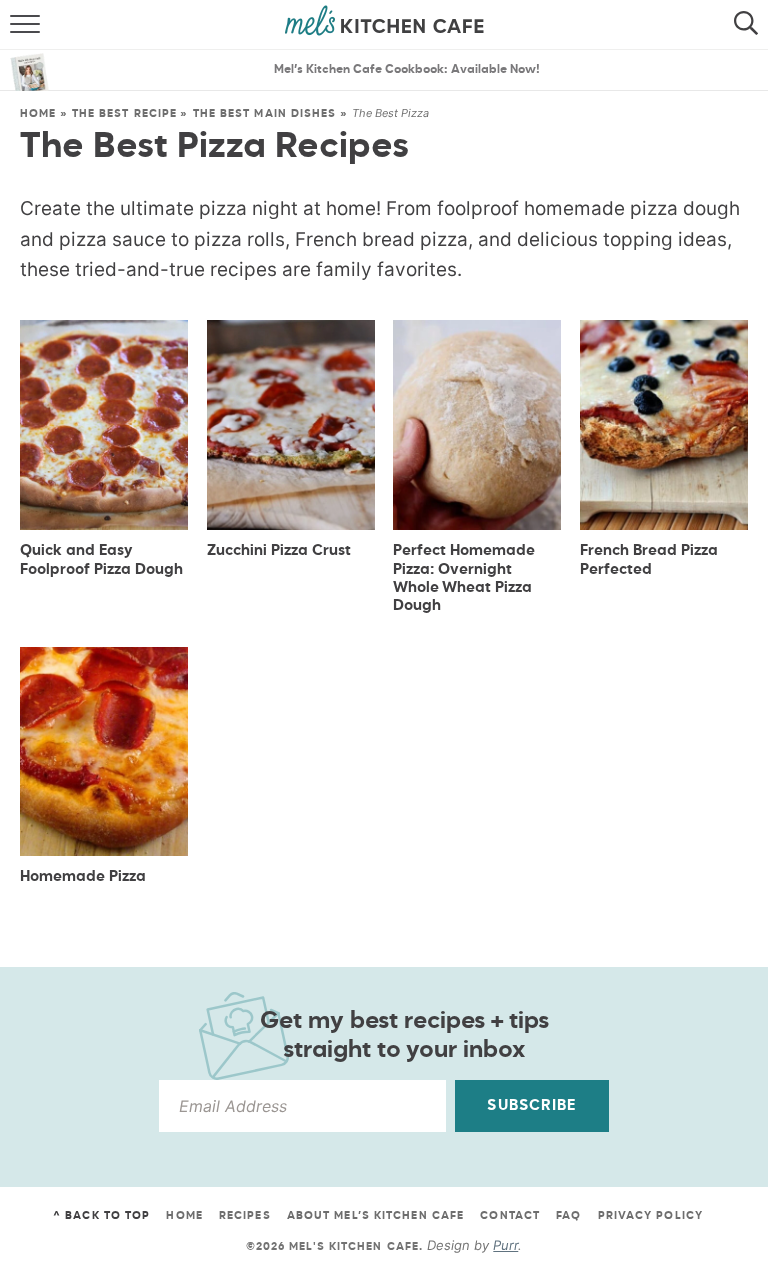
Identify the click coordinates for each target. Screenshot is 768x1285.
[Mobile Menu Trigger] (17, 25)
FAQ (568, 1215)
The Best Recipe (125, 113)
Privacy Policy (650, 1215)
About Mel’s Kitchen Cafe (375, 1215)
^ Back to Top (101, 1215)
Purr (505, 1245)
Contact (510, 1215)
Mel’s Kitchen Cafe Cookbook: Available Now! (407, 70)
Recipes (245, 1215)
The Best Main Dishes (265, 113)
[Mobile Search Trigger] (750, 25)
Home (38, 113)
